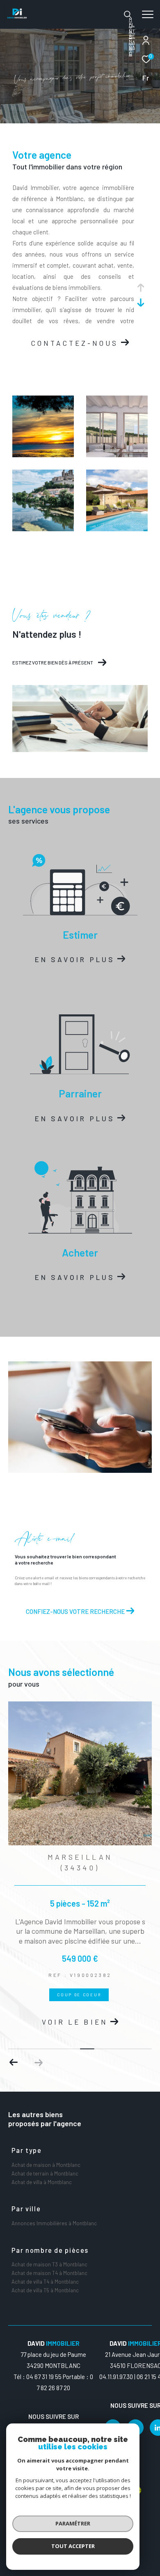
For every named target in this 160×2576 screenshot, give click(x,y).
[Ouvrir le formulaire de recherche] (128, 14)
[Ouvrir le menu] (147, 14)
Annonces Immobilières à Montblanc (54, 2223)
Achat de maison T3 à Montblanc (49, 2264)
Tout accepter (73, 2546)
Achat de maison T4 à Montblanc (49, 2273)
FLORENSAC (132, 39)
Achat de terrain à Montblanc (45, 2173)
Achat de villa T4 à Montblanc (45, 2282)
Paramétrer (73, 2523)
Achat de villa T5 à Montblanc (45, 2290)
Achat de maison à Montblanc (46, 2165)
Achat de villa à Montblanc (42, 2182)
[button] (38, 2062)
